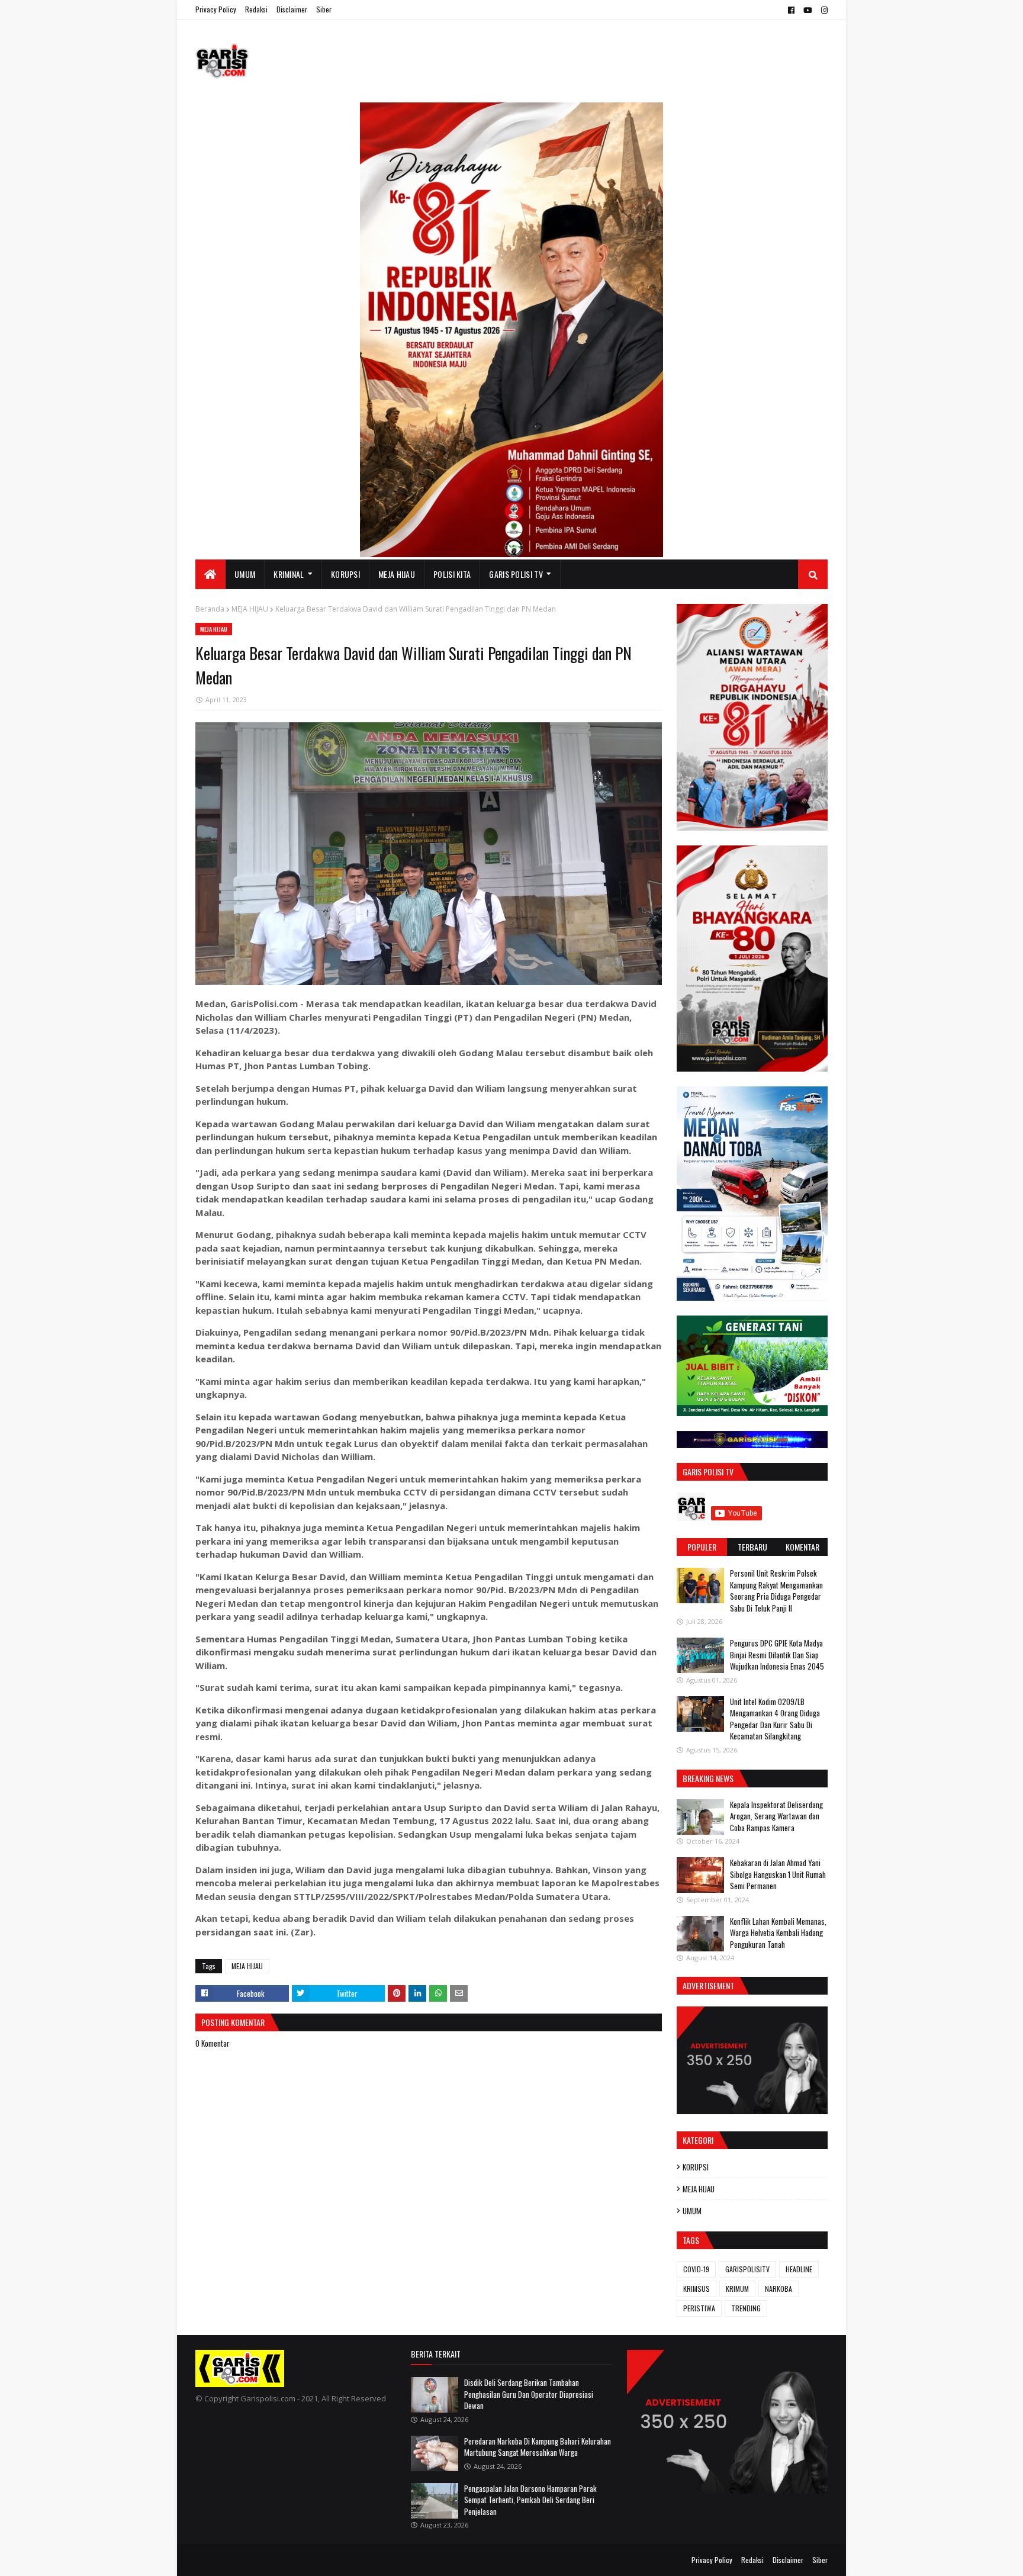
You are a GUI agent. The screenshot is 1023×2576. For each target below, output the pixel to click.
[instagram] (823, 10)
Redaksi (256, 9)
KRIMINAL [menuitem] (289, 574)
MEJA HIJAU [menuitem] (397, 574)
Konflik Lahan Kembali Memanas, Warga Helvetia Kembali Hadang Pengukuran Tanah (778, 1933)
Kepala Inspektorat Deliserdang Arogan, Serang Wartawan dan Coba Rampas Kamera (776, 1816)
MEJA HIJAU (250, 609)
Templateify (242, 2560)
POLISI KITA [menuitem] (452, 574)
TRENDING (746, 2308)
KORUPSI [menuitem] (345, 574)
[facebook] (791, 10)
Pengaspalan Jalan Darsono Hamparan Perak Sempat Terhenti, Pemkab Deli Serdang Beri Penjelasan (530, 2500)
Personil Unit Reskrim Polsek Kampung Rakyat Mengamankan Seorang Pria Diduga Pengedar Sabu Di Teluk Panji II (776, 1591)
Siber (324, 9)
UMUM (692, 2211)
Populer (702, 1547)
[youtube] (808, 10)
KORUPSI (696, 2167)
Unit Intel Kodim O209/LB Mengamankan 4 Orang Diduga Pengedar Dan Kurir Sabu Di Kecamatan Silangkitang (775, 1719)
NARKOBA (778, 2289)
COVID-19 (696, 2269)
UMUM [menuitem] (245, 574)
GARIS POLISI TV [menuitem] (516, 574)
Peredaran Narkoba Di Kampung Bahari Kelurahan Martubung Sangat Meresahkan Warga (538, 2447)
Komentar (802, 1547)
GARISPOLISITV (747, 2269)
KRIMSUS (697, 2289)
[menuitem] (210, 574)
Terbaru (752, 1547)
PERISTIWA (699, 2308)
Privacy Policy (216, 9)
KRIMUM (737, 2289)
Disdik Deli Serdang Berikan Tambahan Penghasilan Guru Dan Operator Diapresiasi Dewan (529, 2394)
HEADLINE (799, 2269)
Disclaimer (292, 9)
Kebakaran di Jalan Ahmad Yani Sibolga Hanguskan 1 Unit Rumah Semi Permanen (778, 1874)
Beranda (210, 609)
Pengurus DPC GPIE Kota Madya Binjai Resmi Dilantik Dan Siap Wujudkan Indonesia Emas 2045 (777, 1654)
